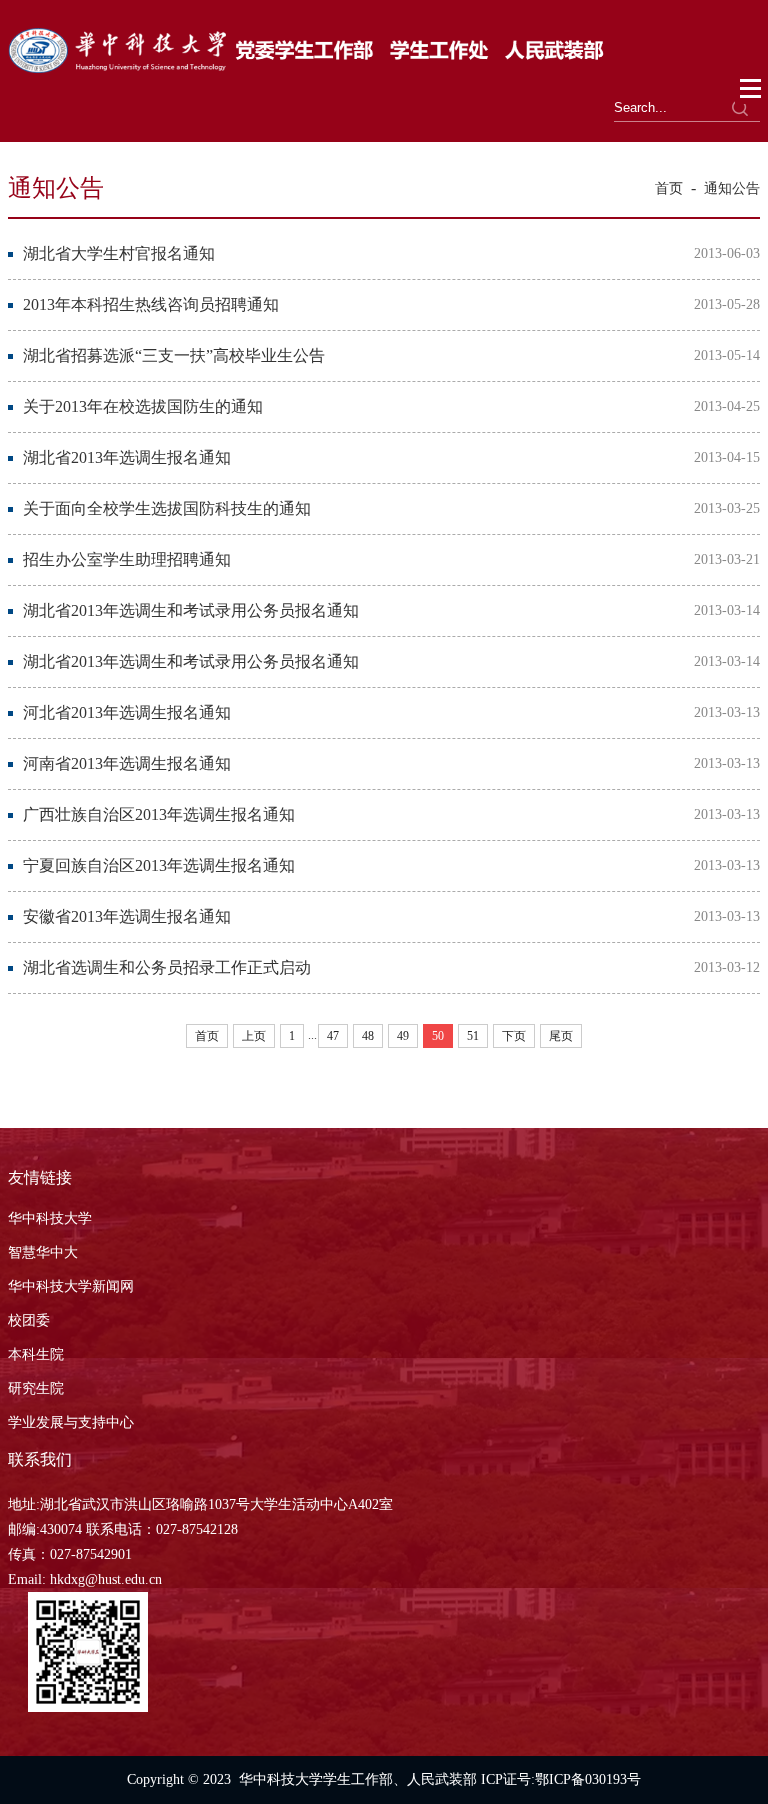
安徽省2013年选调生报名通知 (127, 916)
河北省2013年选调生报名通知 (127, 712)
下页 (514, 1036)
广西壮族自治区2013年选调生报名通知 (159, 814)
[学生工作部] (307, 67)
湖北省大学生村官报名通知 (119, 253)
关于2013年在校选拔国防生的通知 (143, 406)
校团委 (29, 1320)
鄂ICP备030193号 (588, 1779)
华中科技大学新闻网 (71, 1286)
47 (333, 1036)
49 (403, 1036)
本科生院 (36, 1354)
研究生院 (36, 1388)
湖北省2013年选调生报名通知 (127, 457)
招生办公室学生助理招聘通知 (127, 559)
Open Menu (751, 89)
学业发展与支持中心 (71, 1422)
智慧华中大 (43, 1252)
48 (368, 1036)
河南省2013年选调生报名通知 (127, 763)
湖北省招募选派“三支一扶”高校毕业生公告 (174, 355)
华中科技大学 (50, 1218)
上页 (254, 1036)
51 (473, 1036)
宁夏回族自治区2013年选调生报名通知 (159, 865)
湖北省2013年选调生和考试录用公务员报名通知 (191, 610)
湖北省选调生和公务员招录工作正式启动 (167, 967)
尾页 (561, 1036)
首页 (669, 188)
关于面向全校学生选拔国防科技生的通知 (167, 508)
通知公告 (732, 188)
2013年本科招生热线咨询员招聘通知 (151, 304)
